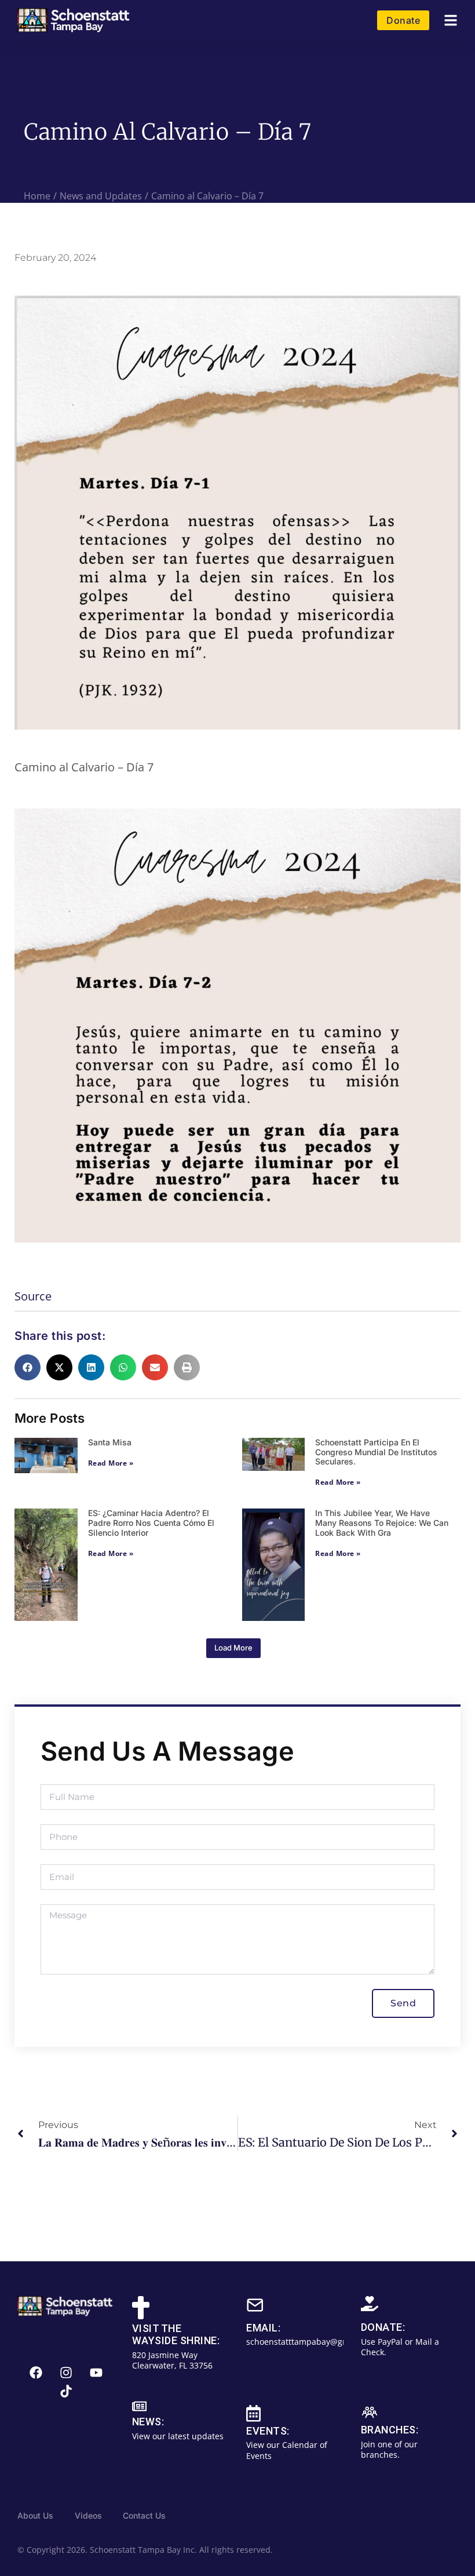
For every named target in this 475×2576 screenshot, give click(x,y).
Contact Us (144, 2515)
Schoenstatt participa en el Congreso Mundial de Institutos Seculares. (376, 1452)
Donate (403, 20)
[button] (451, 21)
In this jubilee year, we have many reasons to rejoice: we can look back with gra (382, 1523)
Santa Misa (110, 1442)
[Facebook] (36, 2373)
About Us (35, 2515)
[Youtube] (96, 2373)
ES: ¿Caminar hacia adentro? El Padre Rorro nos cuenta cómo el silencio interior (151, 1523)
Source (33, 1296)
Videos (88, 2515)
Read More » (111, 1463)
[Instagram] (66, 2373)
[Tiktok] (66, 2391)
